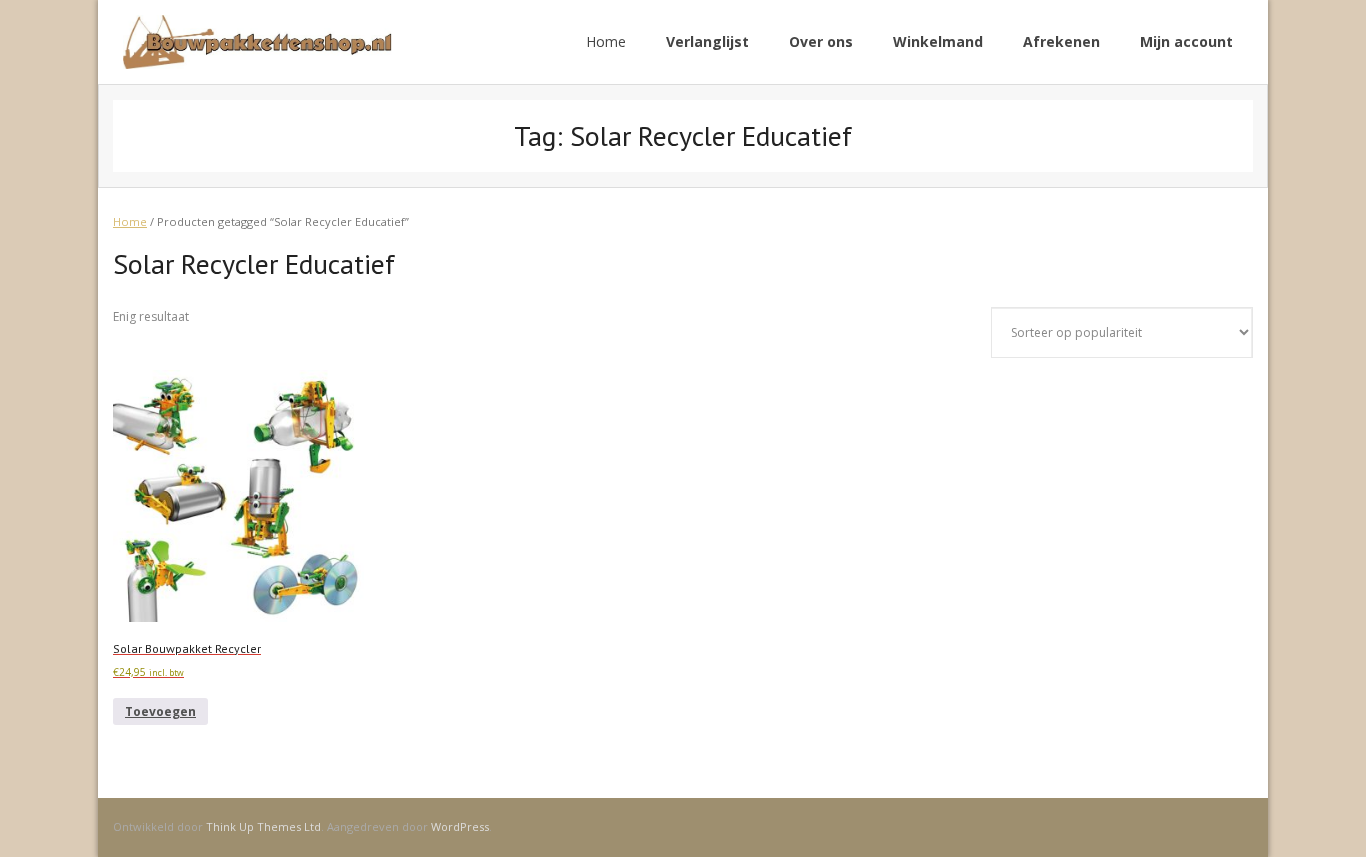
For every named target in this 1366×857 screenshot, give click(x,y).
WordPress (460, 826)
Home (606, 41)
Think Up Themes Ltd (263, 826)
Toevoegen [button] (160, 711)
